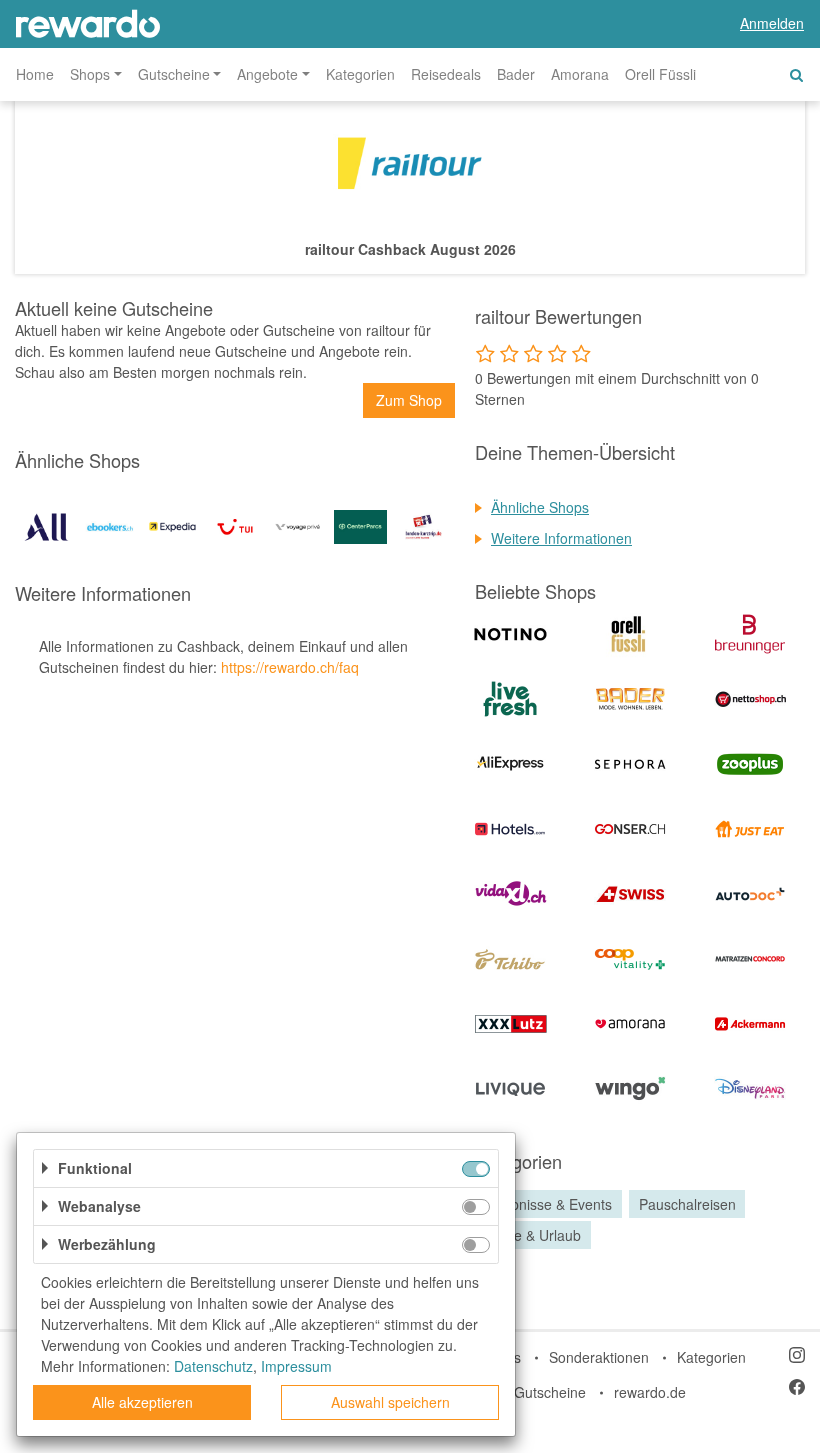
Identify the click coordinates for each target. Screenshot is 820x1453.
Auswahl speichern (390, 1402)
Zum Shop (409, 400)
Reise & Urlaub (533, 1235)
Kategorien (360, 74)
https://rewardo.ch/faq (290, 667)
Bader (516, 74)
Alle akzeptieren (142, 1402)
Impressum (296, 1366)
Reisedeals (446, 74)
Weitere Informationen (561, 538)
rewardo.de (650, 1392)
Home (35, 74)
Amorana (580, 74)
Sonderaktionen (599, 1357)
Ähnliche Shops (540, 507)
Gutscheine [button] (174, 74)
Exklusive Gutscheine (518, 1392)
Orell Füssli (660, 74)
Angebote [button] (267, 74)
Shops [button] (90, 74)
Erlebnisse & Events (549, 1204)
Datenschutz (213, 1366)
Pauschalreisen (687, 1204)
